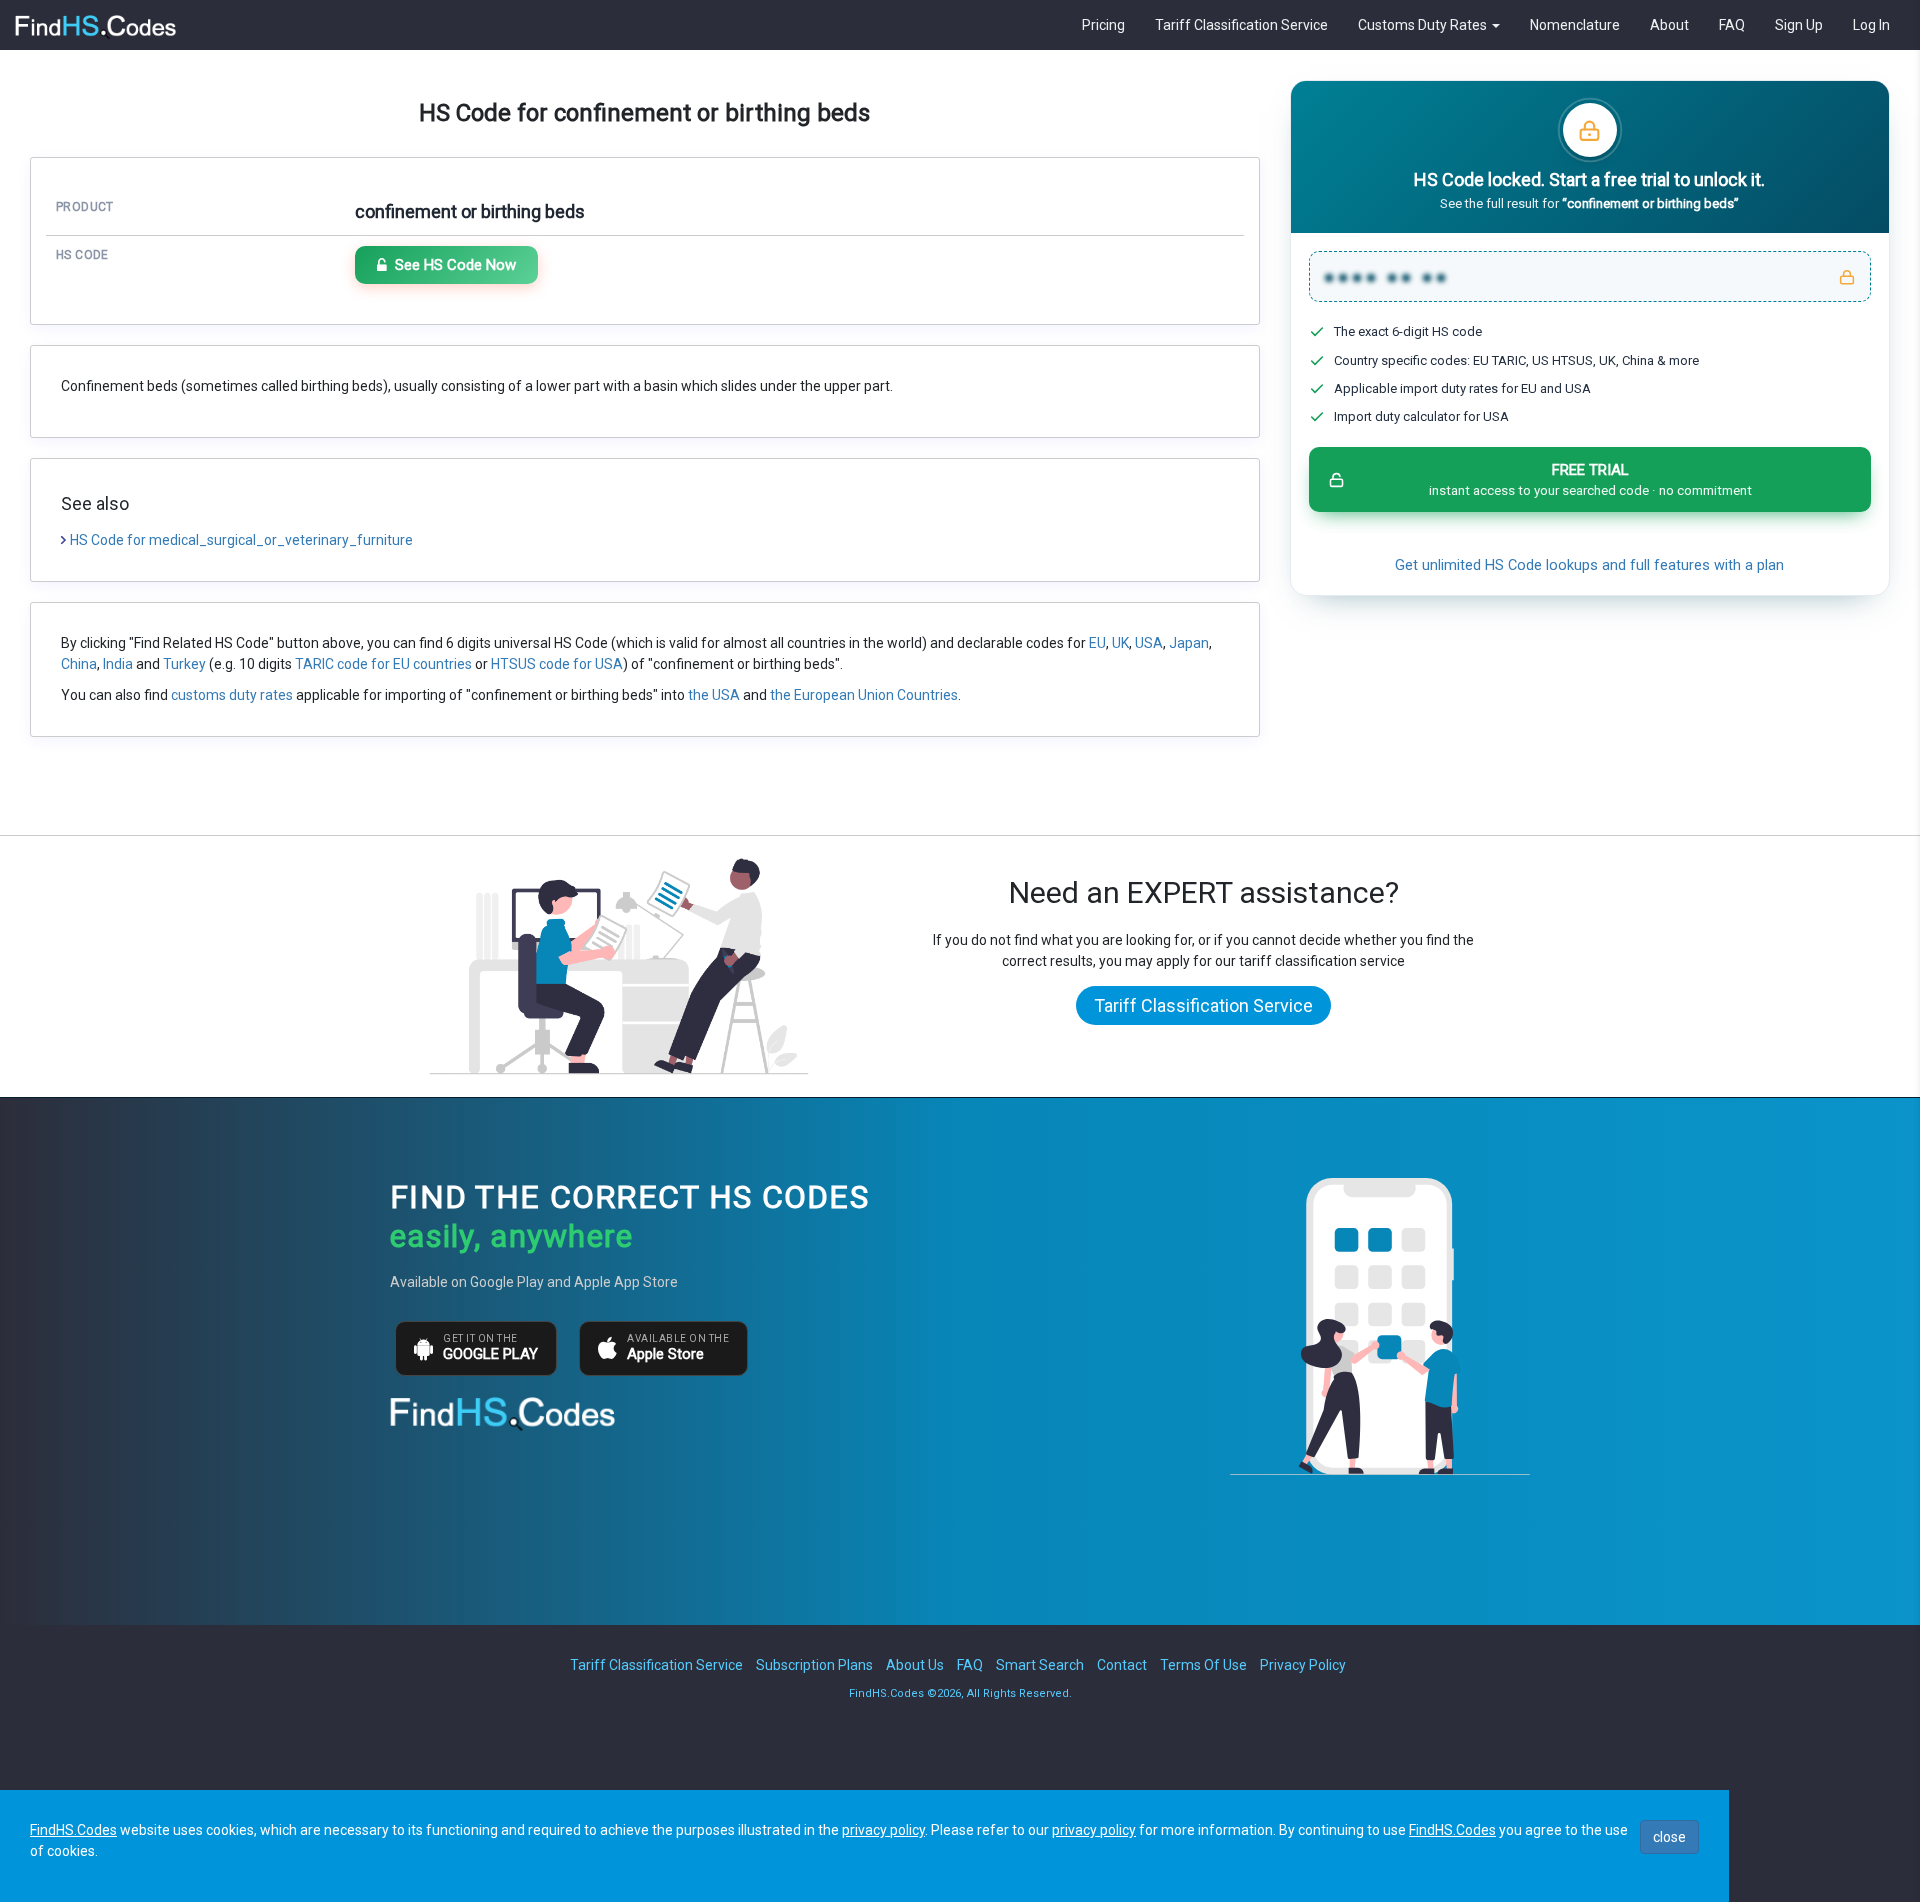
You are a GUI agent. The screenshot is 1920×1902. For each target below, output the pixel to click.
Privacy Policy (1303, 1665)
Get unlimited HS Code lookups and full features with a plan (1589, 565)
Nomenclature (1575, 25)
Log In (1871, 25)
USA (1149, 643)
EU (1097, 643)
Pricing (1103, 25)
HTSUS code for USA (557, 664)
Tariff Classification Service (1241, 25)
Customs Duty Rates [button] (1424, 25)
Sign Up (1799, 25)
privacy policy (883, 1830)
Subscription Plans (814, 1665)
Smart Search (1040, 1665)
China (79, 664)
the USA (714, 695)
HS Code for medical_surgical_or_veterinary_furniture (241, 540)
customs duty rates (232, 695)
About (1669, 25)
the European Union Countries (864, 695)
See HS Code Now (455, 265)
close (1669, 1837)
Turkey (184, 664)
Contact (1122, 1665)
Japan (1189, 643)
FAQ (1732, 25)
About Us (915, 1665)
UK (1120, 643)
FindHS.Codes (73, 1830)
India (118, 664)
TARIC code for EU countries (383, 664)
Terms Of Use (1203, 1665)
